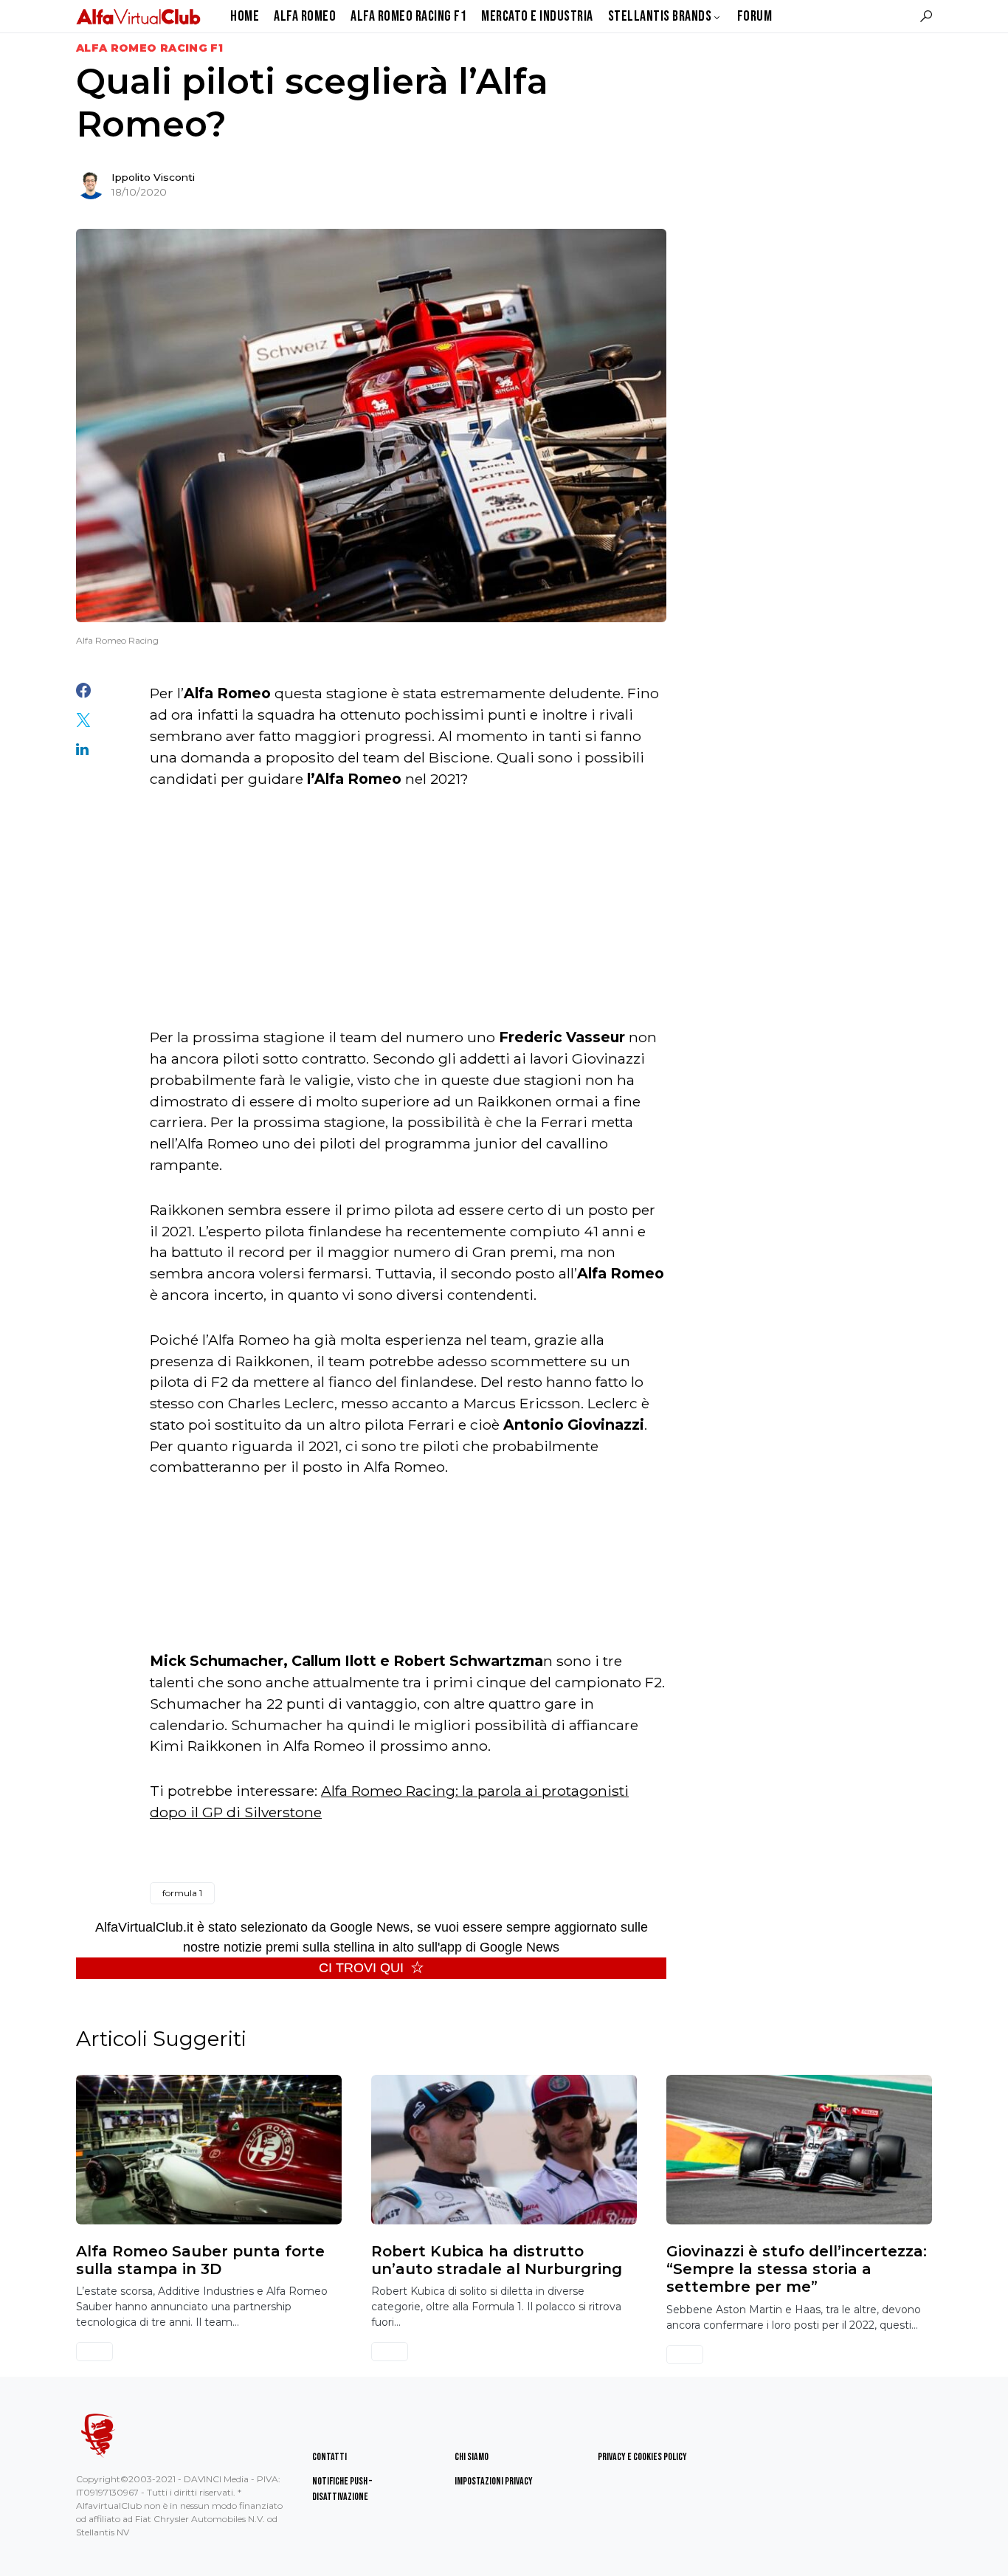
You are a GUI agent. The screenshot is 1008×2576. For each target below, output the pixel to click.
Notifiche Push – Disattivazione (342, 2489)
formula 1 (182, 1893)
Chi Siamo (472, 2457)
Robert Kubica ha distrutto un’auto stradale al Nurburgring (497, 2260)
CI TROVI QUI (361, 1968)
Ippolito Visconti (153, 177)
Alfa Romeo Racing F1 (149, 48)
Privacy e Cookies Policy (642, 2457)
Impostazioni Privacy (494, 2481)
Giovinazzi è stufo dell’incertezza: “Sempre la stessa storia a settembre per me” (797, 2269)
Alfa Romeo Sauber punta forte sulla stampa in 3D (200, 2260)
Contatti (329, 2457)
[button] (926, 16)
